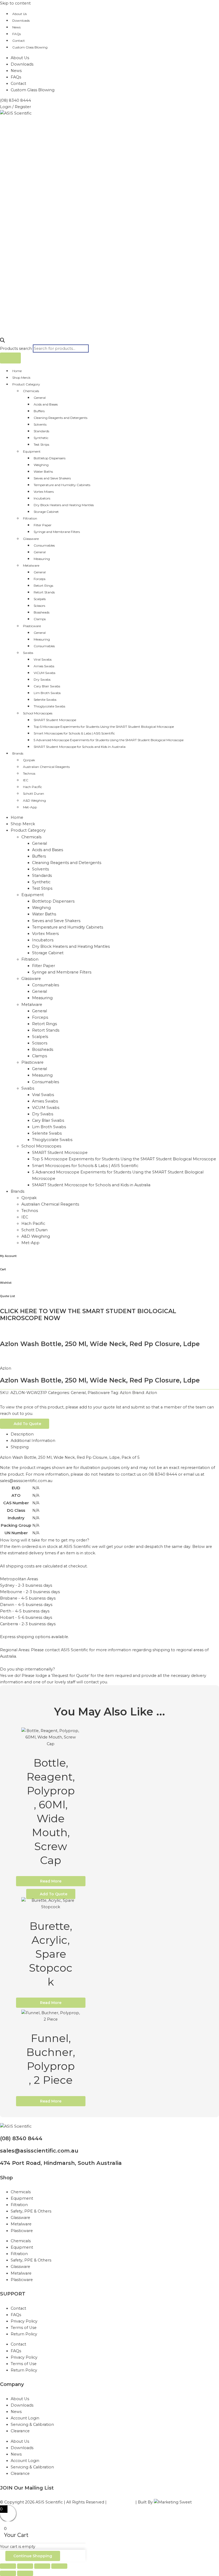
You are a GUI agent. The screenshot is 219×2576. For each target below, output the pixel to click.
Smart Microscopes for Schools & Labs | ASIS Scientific (74, 733)
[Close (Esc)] (59, 2566)
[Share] (42, 2566)
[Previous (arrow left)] (8, 2573)
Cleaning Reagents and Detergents (60, 418)
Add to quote (27, 1424)
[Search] (10, 358)
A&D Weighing (34, 800)
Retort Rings (43, 586)
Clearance (20, 2431)
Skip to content (15, 3)
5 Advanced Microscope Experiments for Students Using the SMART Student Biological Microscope (109, 740)
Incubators (42, 498)
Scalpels (40, 599)
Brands (18, 753)
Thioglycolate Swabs (49, 706)
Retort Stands (44, 592)
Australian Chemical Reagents (46, 767)
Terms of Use (24, 2328)
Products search (16, 348)
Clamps (40, 619)
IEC (26, 780)
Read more (51, 1881)
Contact (19, 41)
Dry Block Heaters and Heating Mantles (64, 505)
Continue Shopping (33, 2556)
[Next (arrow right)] (25, 2573)
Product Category (26, 384)
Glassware (31, 539)
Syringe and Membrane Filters (57, 532)
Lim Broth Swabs (47, 693)
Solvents (40, 424)
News (16, 27)
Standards (41, 431)
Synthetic (41, 438)
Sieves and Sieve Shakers (52, 478)
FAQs (17, 34)
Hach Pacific (32, 787)
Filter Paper (43, 525)
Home (17, 371)
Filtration (30, 518)
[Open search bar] (2, 341)
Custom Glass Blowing (30, 47)
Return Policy (24, 2334)
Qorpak (29, 760)
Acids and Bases (46, 404)
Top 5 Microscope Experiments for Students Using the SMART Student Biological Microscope (104, 727)
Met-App (30, 807)
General (40, 398)
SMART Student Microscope (55, 720)
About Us (19, 14)
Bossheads (42, 612)
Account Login (25, 2418)
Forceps (40, 579)
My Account (8, 1256)
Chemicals (31, 391)
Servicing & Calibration (32, 2425)
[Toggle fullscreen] (25, 2566)
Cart (3, 1269)
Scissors (39, 606)
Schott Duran (34, 793)
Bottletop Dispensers (50, 458)
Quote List (7, 1296)
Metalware (31, 565)
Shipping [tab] (20, 1447)
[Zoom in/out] (8, 2566)
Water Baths (43, 471)
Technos (29, 773)
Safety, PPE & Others (31, 2211)
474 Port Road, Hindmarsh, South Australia (61, 2163)
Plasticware (32, 626)
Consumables (44, 545)
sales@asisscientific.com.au (39, 2151)
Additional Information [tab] (33, 1441)
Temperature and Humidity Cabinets (62, 485)
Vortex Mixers (44, 492)
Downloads (21, 20)
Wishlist (6, 1283)
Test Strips (41, 444)
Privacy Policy (24, 2321)
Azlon (6, 1368)
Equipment (32, 451)
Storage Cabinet (46, 512)
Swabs (28, 653)
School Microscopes (38, 713)
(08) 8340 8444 (21, 2138)
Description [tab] (22, 1434)
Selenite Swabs (45, 700)
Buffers (39, 411)
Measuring (42, 559)
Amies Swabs (44, 666)
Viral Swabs (43, 659)
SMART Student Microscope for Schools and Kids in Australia (80, 747)
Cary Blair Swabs (47, 686)
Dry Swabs (42, 679)
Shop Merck (21, 378)
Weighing (41, 465)
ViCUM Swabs (44, 673)
